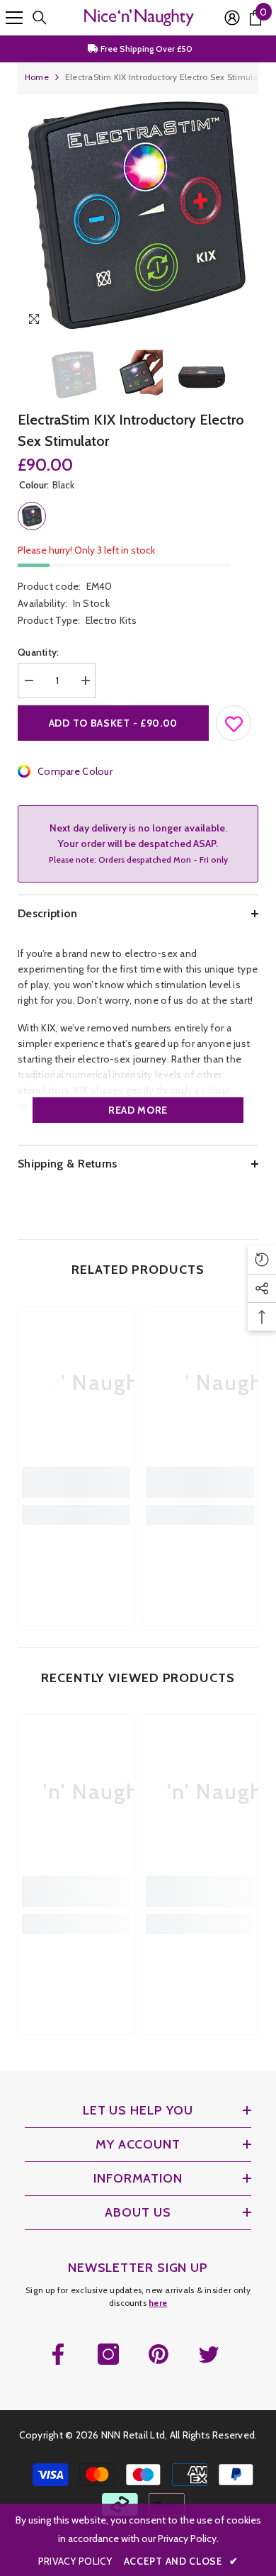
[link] (76, 1482)
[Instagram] (108, 2354)
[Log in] (232, 18)
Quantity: (39, 652)
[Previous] (218, 321)
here (158, 2303)
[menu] (14, 18)
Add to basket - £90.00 (113, 723)
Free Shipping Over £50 (145, 49)
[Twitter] (209, 2354)
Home (37, 77)
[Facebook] (58, 2354)
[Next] (245, 321)
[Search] (40, 18)
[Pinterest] (159, 2354)
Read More (138, 1110)
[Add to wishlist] (234, 720)
